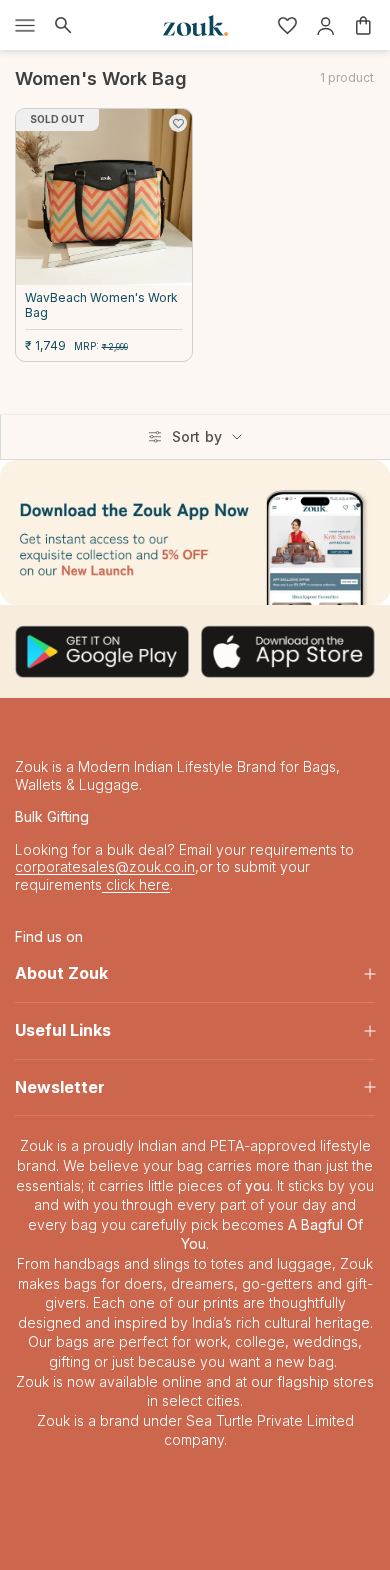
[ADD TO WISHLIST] (178, 123)
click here (136, 884)
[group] (195, 532)
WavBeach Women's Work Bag (101, 305)
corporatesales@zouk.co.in (105, 866)
